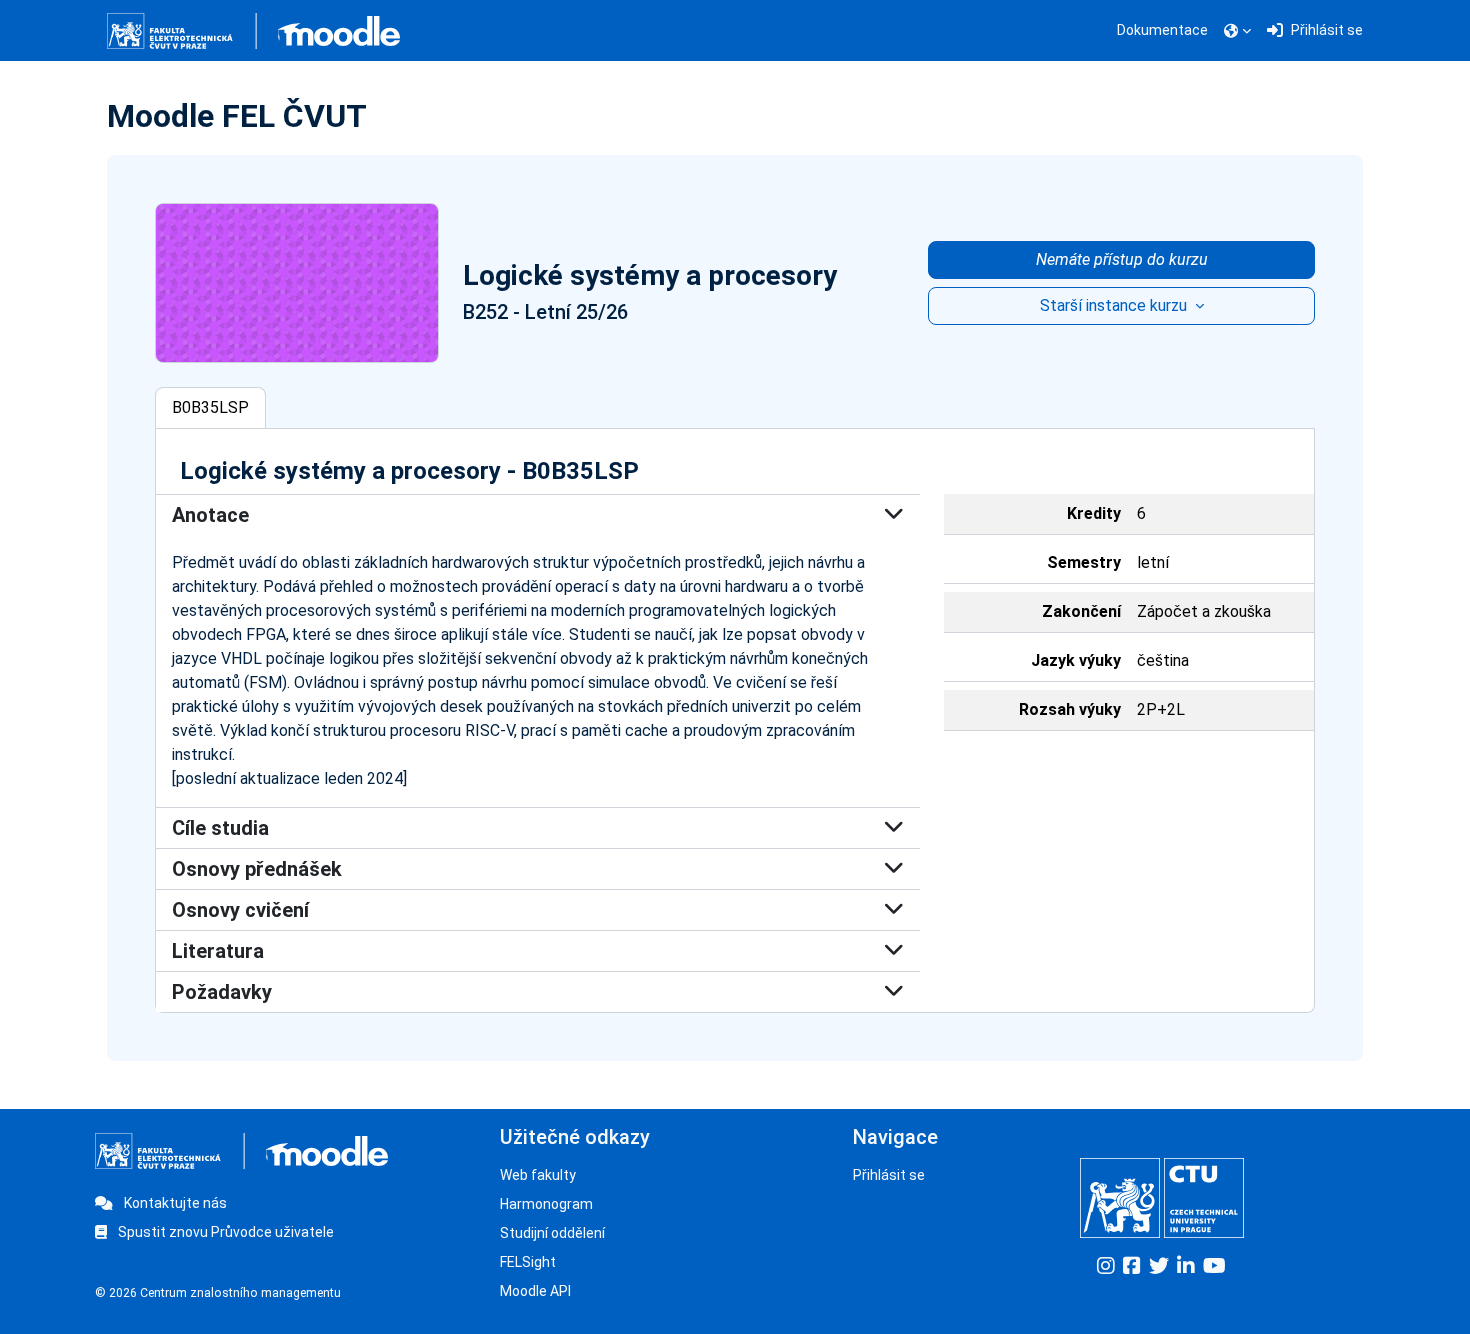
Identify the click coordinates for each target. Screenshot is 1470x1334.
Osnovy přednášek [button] (257, 869)
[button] (1237, 31)
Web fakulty (538, 1175)
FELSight (528, 1262)
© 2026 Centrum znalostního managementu (218, 1293)
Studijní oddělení (552, 1233)
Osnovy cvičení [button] (240, 910)
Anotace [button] (210, 515)
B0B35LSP (210, 407)
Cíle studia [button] (220, 828)
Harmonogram (546, 1204)
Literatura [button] (218, 951)
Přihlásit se (889, 1175)
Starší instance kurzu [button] (1115, 305)
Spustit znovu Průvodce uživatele (224, 1232)
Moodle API (535, 1291)
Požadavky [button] (222, 992)
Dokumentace (1162, 30)
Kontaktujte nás (174, 1203)
